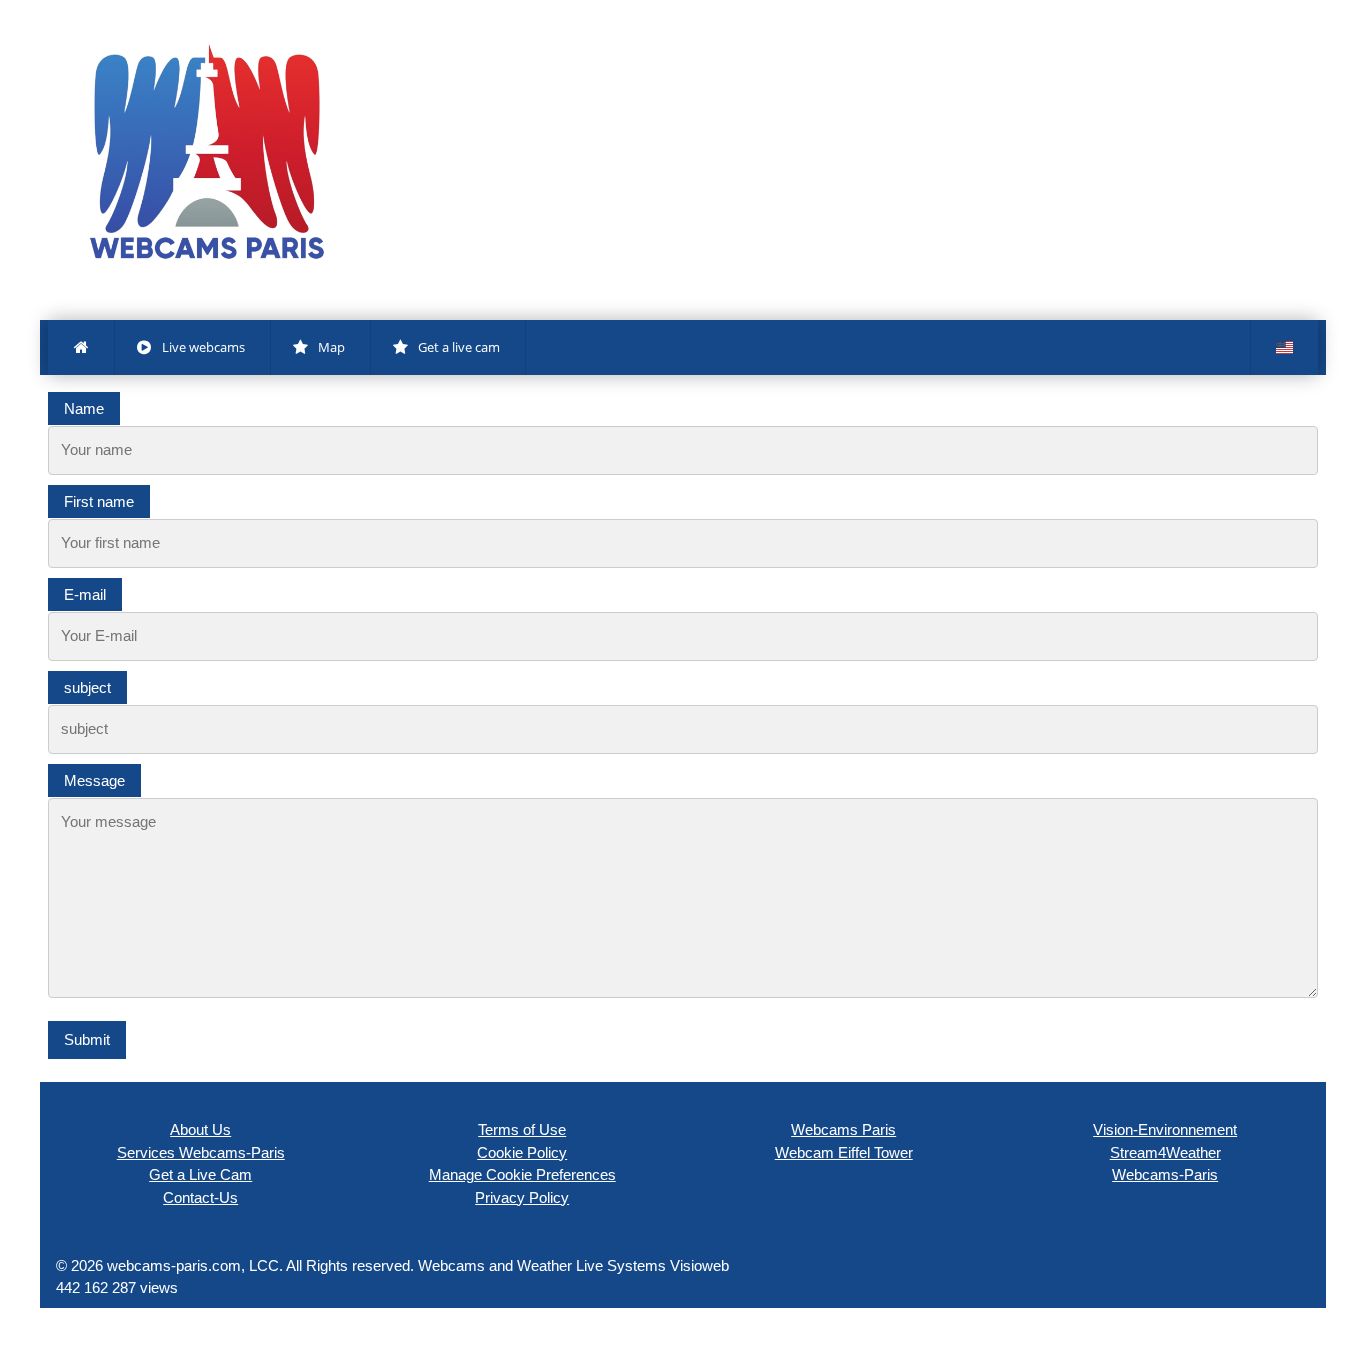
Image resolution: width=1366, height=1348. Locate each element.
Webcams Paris (843, 1129)
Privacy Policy (522, 1197)
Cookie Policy (522, 1152)
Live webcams (203, 347)
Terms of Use (522, 1129)
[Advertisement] (841, 180)
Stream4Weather (1165, 1152)
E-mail (85, 594)
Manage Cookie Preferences (522, 1174)
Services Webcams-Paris (201, 1152)
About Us (200, 1129)
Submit (87, 1039)
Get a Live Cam (200, 1174)
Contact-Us (200, 1197)
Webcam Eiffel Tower (844, 1152)
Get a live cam (459, 347)
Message (94, 780)
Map (331, 347)
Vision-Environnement (1165, 1129)
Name (84, 408)
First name (99, 501)
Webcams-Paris (1165, 1174)
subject (87, 687)
